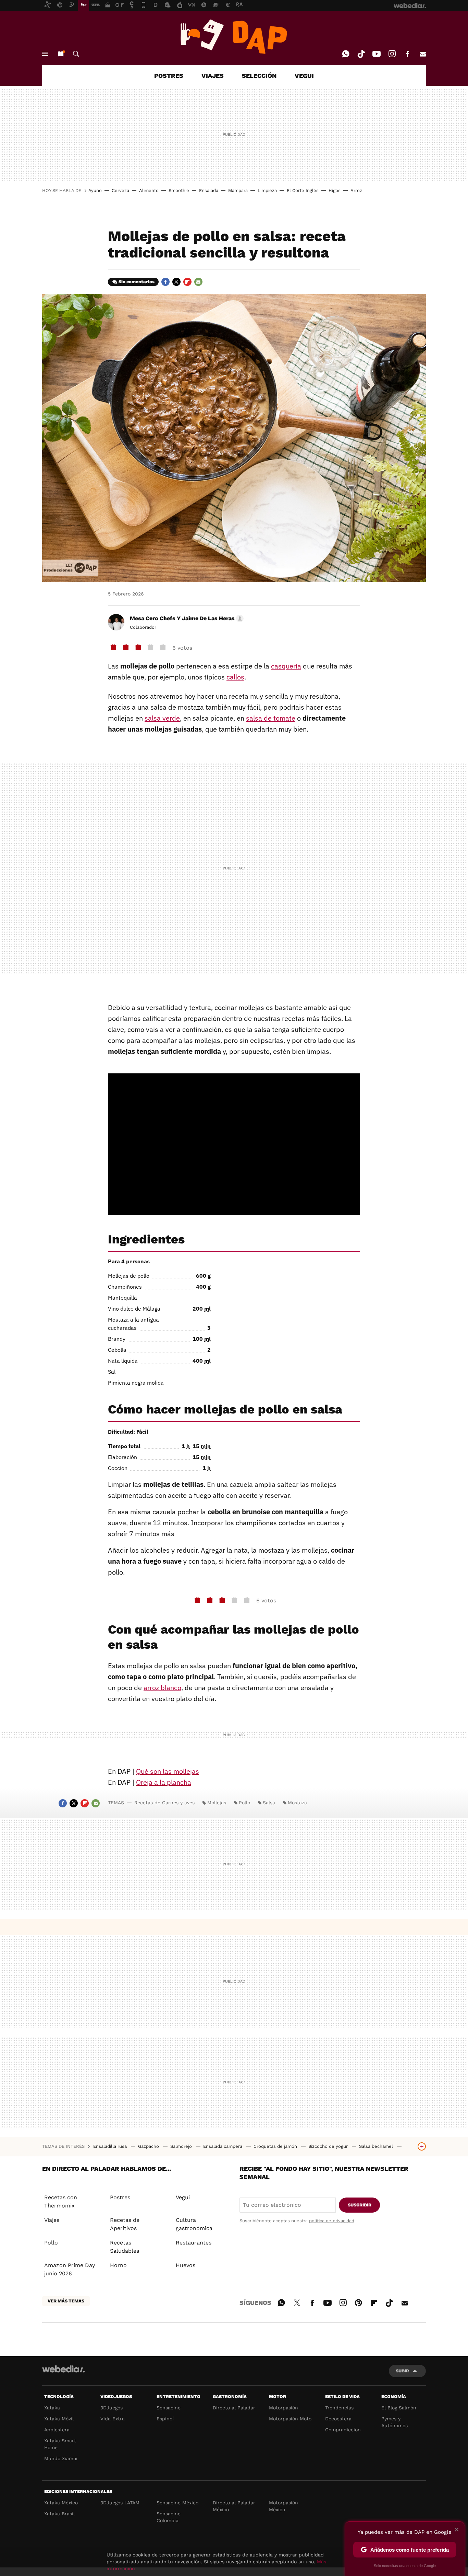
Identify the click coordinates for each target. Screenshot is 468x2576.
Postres (120, 2197)
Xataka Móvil (59, 2419)
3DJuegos (112, 2408)
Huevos (186, 2265)
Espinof (165, 2419)
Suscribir (360, 2205)
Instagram (392, 54)
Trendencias (339, 2408)
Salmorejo (182, 2146)
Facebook (407, 54)
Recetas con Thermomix (61, 2201)
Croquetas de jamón (276, 2146)
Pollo (244, 1803)
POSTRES (169, 76)
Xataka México (61, 2503)
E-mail (423, 54)
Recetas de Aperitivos (125, 2224)
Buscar (76, 54)
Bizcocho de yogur (329, 2146)
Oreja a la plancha (164, 1782)
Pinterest (358, 2302)
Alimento (149, 190)
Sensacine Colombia (169, 2517)
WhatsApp (346, 54)
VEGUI (304, 76)
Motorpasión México (284, 2506)
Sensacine (169, 2408)
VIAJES (213, 76)
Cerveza (120, 190)
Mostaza (297, 1803)
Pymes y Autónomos (395, 2422)
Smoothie (179, 190)
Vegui (183, 2197)
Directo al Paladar (234, 2408)
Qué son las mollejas (168, 1771)
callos (235, 677)
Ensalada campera (223, 2146)
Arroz (356, 190)
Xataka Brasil (59, 2514)
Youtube (377, 54)
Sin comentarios (137, 282)
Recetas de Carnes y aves (164, 1803)
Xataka (52, 2408)
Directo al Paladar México (234, 2506)
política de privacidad (332, 2221)
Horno (118, 2265)
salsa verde (162, 718)
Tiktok (361, 54)
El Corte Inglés (303, 190)
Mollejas (217, 1803)
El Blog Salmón (399, 2408)
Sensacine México (177, 2503)
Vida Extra (113, 2419)
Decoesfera (338, 2419)
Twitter (176, 282)
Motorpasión (284, 2408)
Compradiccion (343, 2430)
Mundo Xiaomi (61, 2458)
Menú (45, 54)
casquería (286, 666)
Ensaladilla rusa (111, 2146)
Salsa (269, 1803)
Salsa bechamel (377, 2146)
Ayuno (95, 190)
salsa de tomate (271, 718)
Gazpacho (149, 2146)
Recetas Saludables (125, 2247)
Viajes (52, 2220)
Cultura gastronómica (194, 2224)
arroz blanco (162, 1688)
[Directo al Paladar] (234, 37)
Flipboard (187, 282)
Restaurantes (194, 2243)
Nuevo (61, 54)
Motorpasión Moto (290, 2419)
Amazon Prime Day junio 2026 (70, 2269)
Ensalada (209, 190)
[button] (186, 618)
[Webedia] (63, 2369)
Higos (335, 190)
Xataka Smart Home (60, 2444)
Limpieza (267, 190)
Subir (402, 2371)
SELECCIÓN (259, 76)
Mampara (238, 190)
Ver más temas (66, 2301)
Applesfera (57, 2430)
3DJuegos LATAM (120, 2503)
